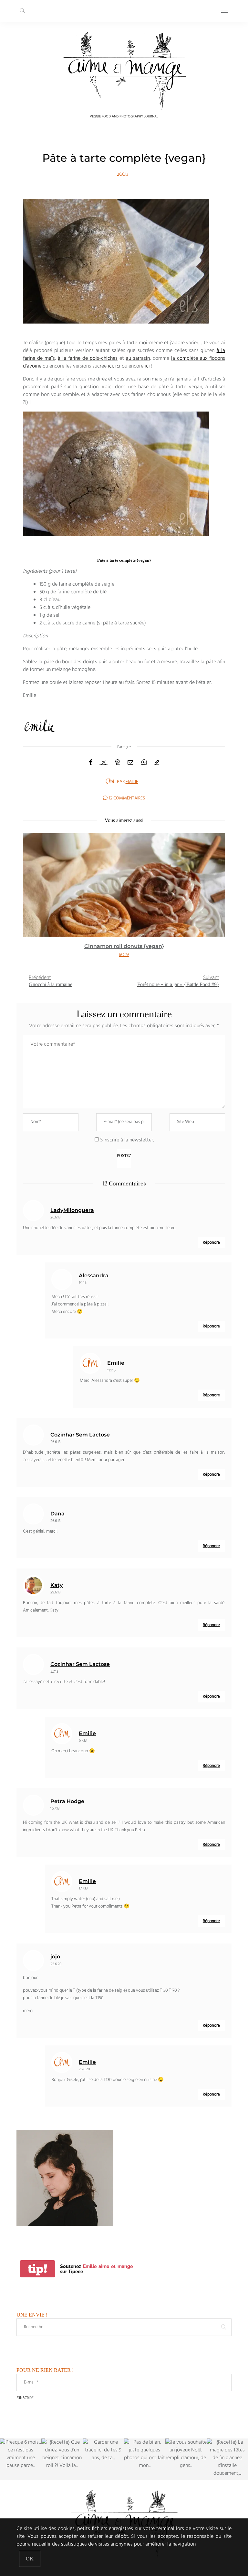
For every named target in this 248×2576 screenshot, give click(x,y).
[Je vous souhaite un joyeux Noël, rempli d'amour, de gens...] (186, 2459)
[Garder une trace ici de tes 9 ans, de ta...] (103, 2459)
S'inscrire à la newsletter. (126, 1140)
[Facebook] (91, 763)
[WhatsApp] (144, 763)
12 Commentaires (127, 798)
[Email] (130, 763)
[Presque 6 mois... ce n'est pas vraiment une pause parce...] (21, 2459)
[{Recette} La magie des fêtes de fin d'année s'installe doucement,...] (227, 2459)
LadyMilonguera (72, 1210)
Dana (57, 1514)
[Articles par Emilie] (110, 781)
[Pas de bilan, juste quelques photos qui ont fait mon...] (145, 2459)
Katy (57, 1585)
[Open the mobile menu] (224, 11)
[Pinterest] (118, 763)
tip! (37, 2269)
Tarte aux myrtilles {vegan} (124, 946)
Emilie (132, 782)
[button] (33, 899)
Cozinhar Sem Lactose (80, 1435)
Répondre (211, 1243)
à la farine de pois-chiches (88, 358)
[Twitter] (104, 763)
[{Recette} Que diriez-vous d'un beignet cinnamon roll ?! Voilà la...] (62, 2459)
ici (110, 366)
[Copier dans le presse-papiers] (157, 763)
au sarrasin (138, 358)
